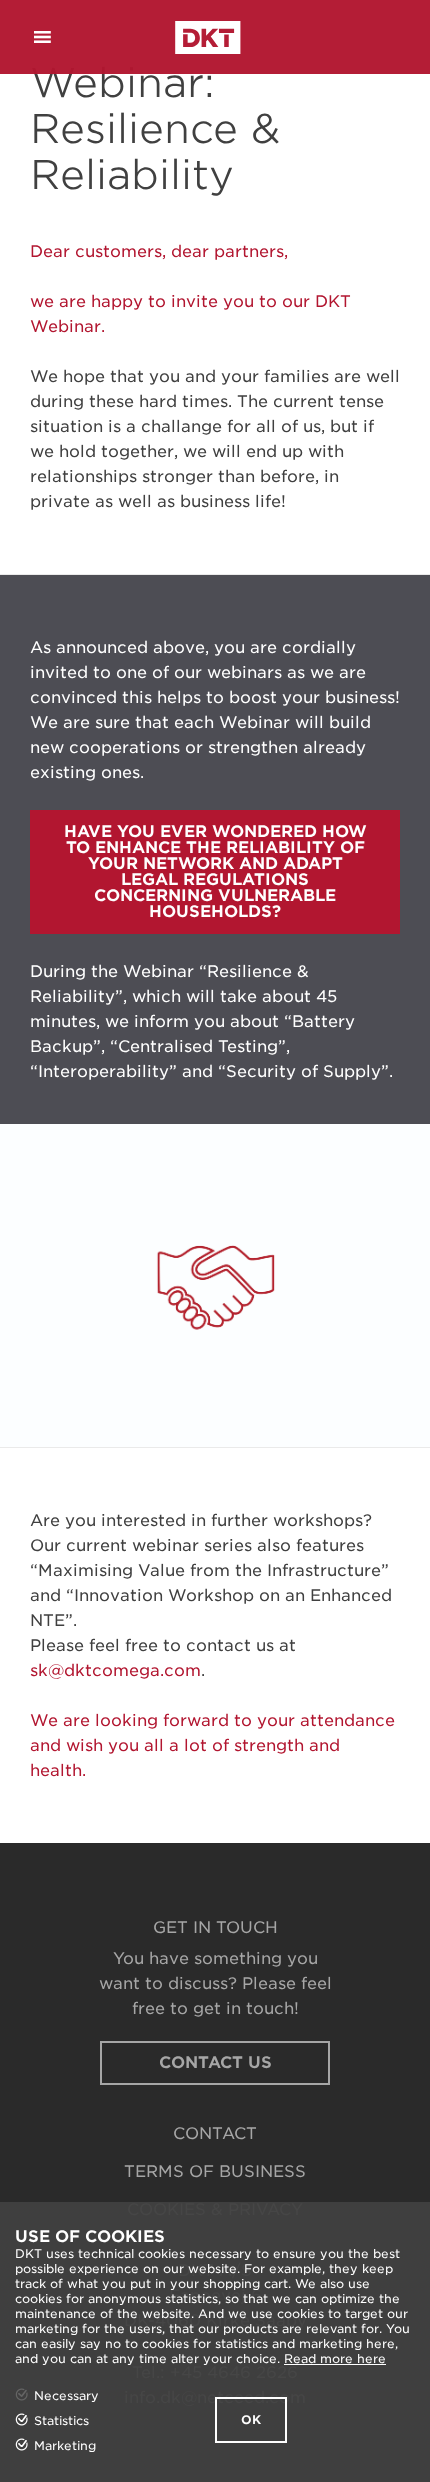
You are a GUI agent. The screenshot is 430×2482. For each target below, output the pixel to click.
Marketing (65, 2445)
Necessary (66, 2395)
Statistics (61, 2420)
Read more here (335, 2358)
